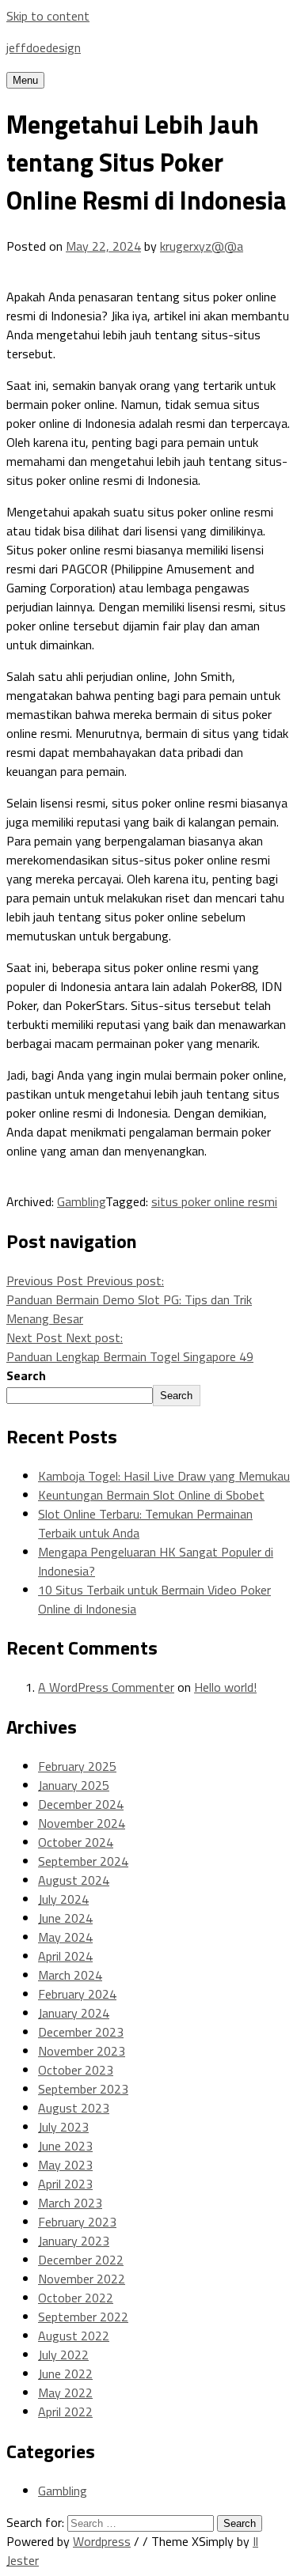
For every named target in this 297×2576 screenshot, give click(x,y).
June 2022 (65, 2374)
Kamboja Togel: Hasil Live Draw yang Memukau (164, 1476)
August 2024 (74, 1880)
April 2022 (65, 2411)
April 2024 (65, 1956)
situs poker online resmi (214, 1201)
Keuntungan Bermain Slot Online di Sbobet (151, 1495)
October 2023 (76, 2070)
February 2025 (77, 1766)
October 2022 (76, 2298)
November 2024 (82, 1823)
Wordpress (102, 2541)
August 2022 (74, 2336)
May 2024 (65, 1937)
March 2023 (70, 2203)
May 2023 (65, 2165)
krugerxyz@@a (202, 246)
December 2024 (81, 1804)
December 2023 (81, 2032)
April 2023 (65, 2184)
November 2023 (82, 2051)
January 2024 (74, 2013)
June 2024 (65, 1918)
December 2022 (81, 2260)
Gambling (81, 1201)
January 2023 (74, 2241)
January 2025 (74, 1785)
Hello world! (225, 1687)
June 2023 (65, 2146)
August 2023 (74, 2108)
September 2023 (83, 2089)
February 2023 (77, 2222)
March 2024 (70, 1975)
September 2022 (83, 2317)
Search (26, 1375)
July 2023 (63, 2127)
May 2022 (65, 2393)
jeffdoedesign (44, 47)
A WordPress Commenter (106, 1687)
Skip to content (48, 16)
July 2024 (63, 1899)
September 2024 (83, 1861)
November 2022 (82, 2279)
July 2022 (63, 2355)
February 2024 (77, 1994)
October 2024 (76, 1842)
